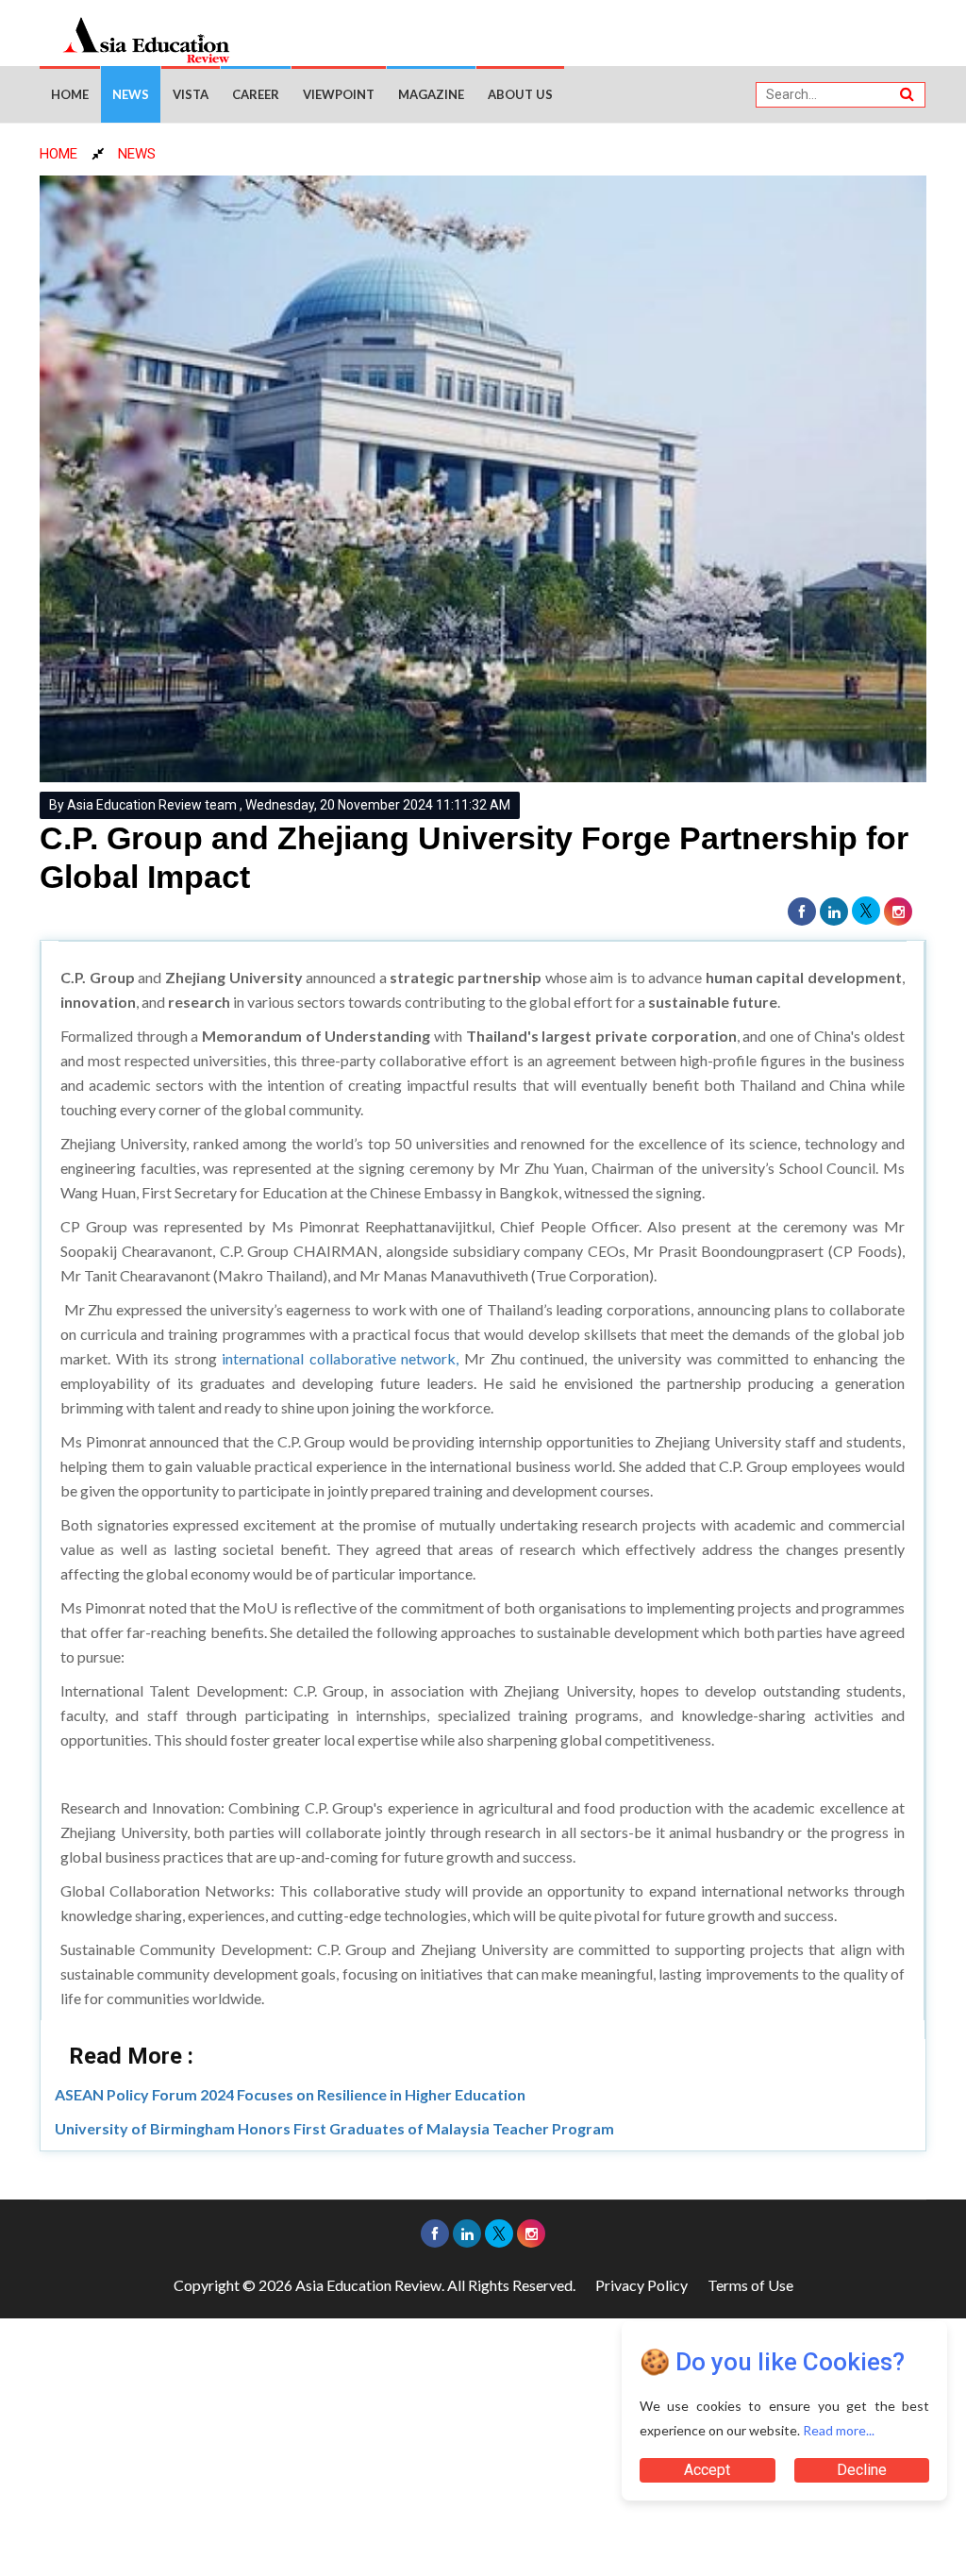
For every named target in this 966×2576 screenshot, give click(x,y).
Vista (191, 94)
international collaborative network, (340, 1358)
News (131, 94)
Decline (862, 2470)
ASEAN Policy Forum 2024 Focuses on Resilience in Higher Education (290, 2094)
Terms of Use (750, 2285)
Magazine (431, 94)
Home (70, 94)
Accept (707, 2470)
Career (256, 94)
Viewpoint (339, 94)
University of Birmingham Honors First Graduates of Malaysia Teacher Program (334, 2128)
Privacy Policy (641, 2285)
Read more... (839, 2430)
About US (520, 94)
